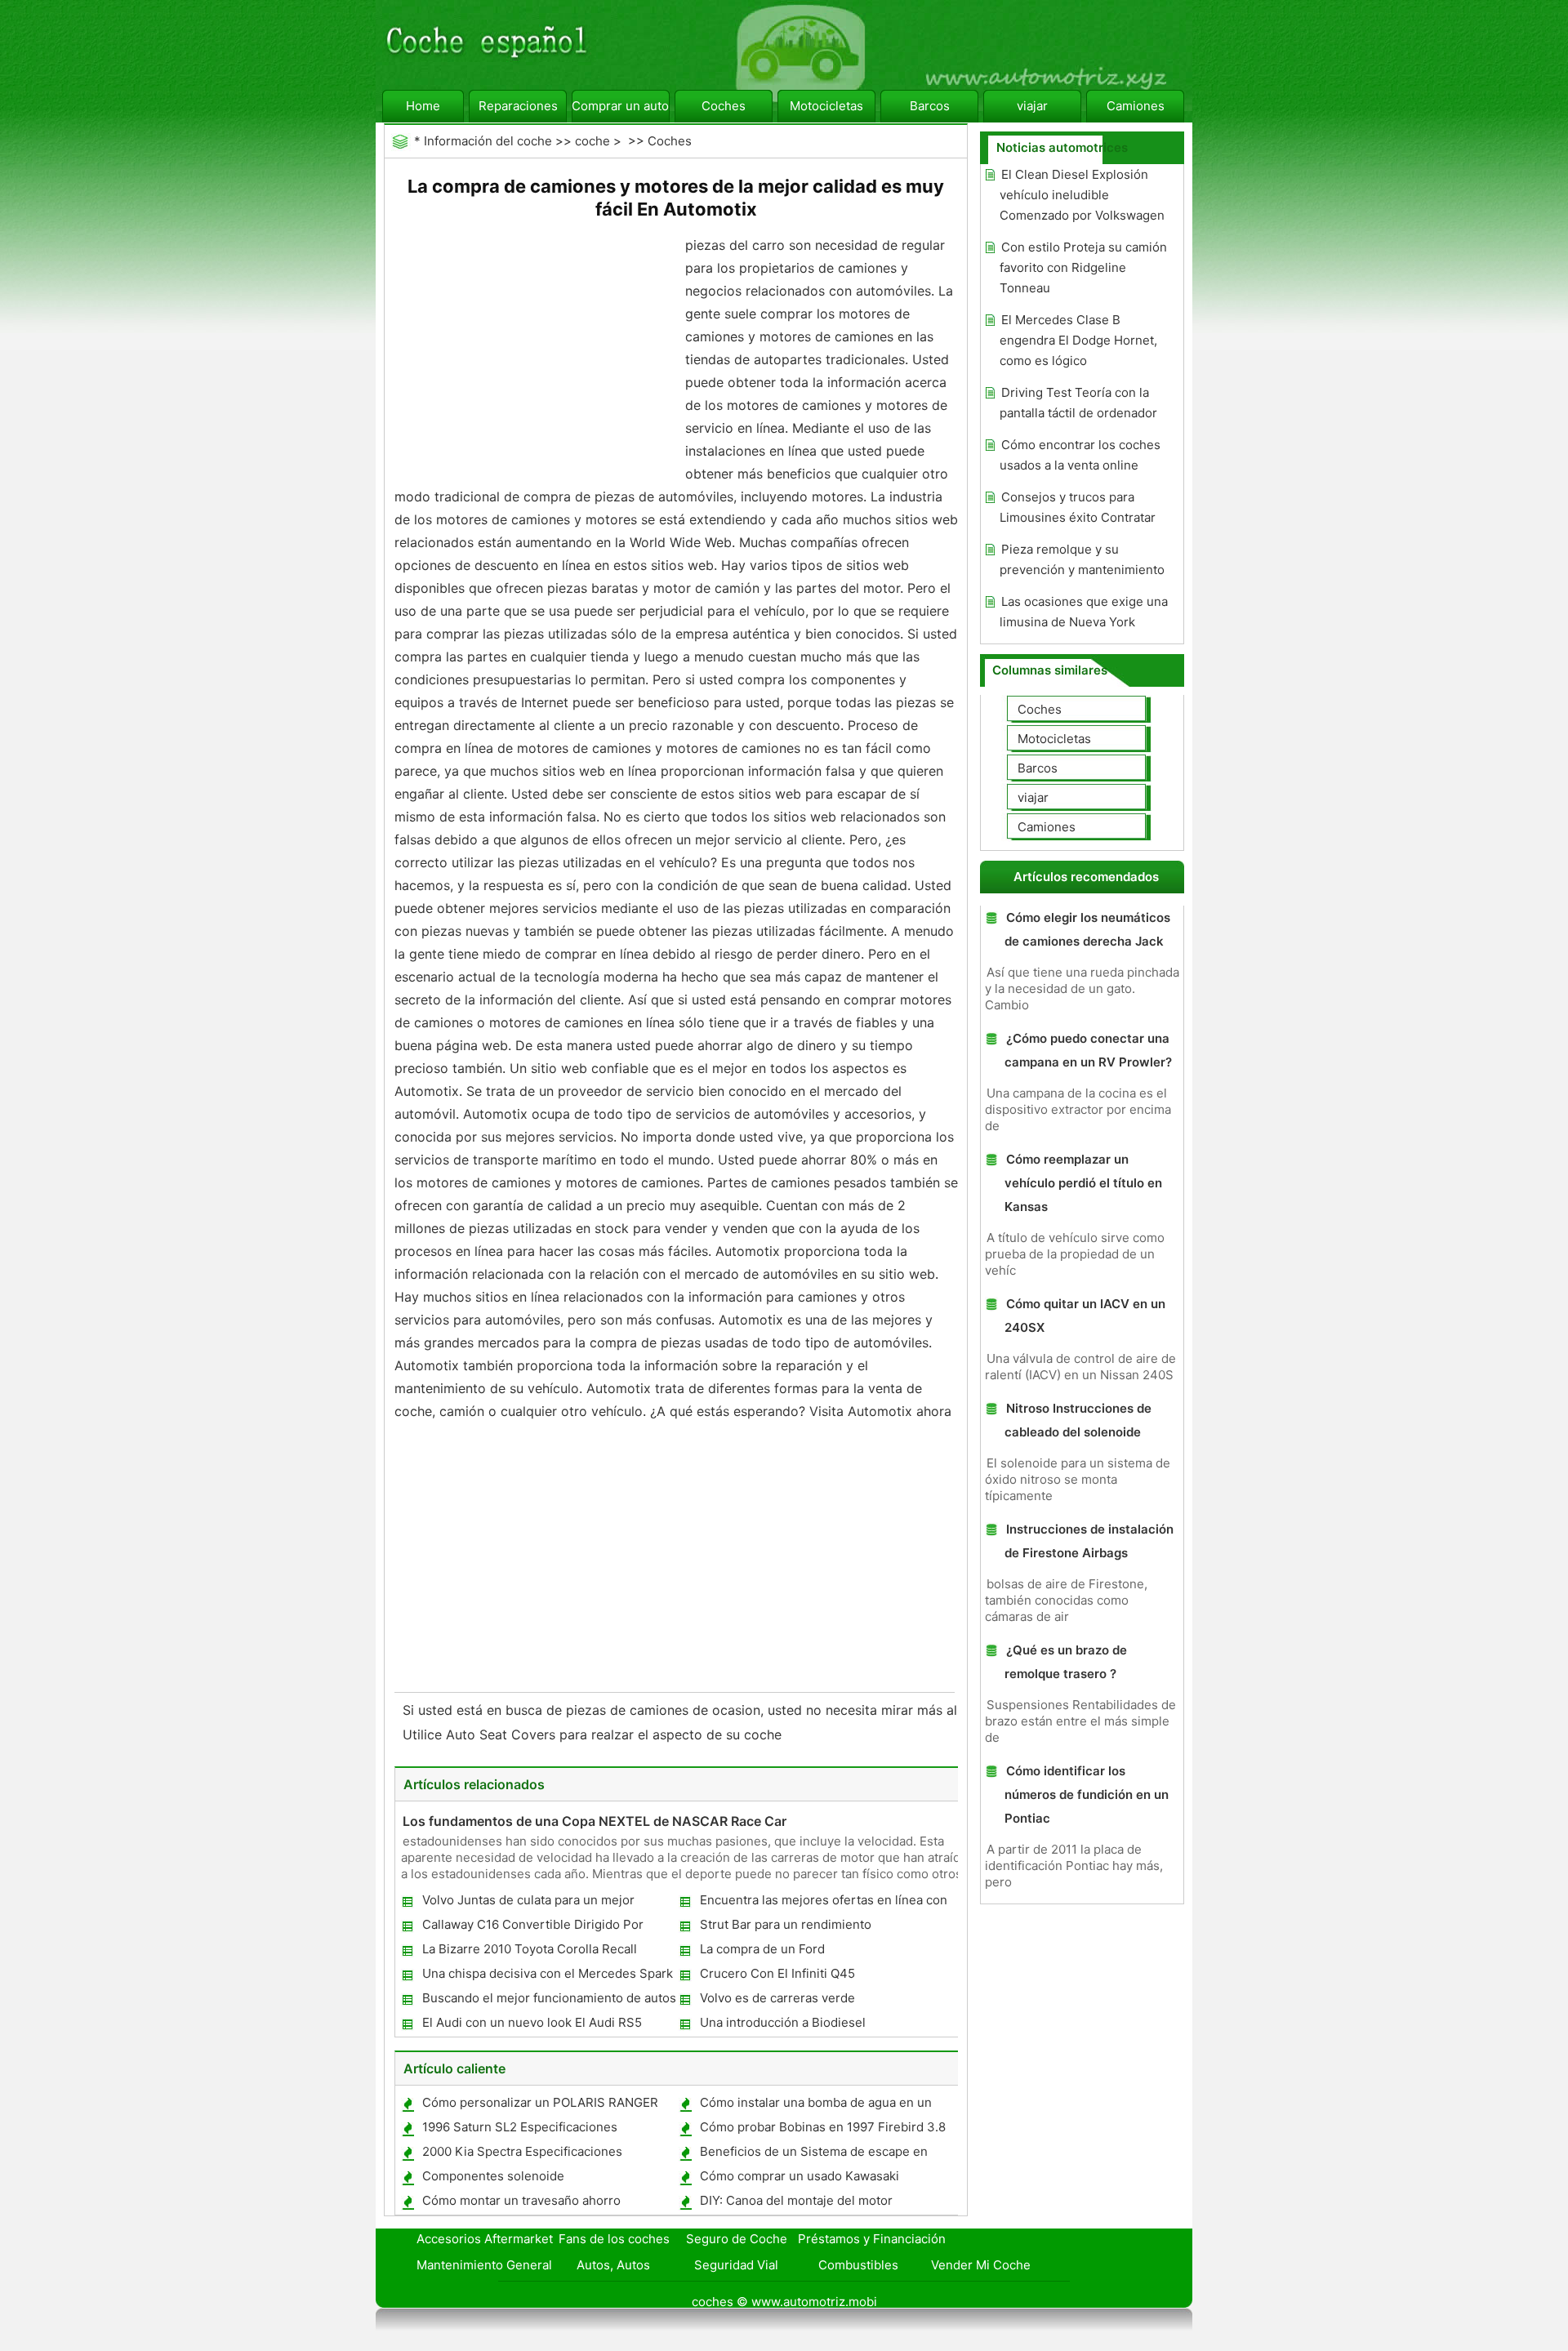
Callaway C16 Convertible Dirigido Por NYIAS (532, 1928)
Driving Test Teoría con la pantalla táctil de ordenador (1078, 403)
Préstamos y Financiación (872, 2239)
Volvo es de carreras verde (777, 1998)
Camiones (1136, 106)
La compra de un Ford (762, 1949)
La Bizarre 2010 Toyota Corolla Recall (530, 1949)
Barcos (930, 106)
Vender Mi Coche (981, 2265)
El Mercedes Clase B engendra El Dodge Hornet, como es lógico (1078, 340)
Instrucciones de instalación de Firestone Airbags (1089, 1541)
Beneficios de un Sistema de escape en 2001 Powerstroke (813, 2155)
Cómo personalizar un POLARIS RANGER (540, 2102)
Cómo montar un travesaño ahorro (521, 2200)
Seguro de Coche (737, 2239)
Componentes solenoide (493, 2176)
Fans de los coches (614, 2239)
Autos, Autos (613, 2265)
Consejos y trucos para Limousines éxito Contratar (1078, 507)
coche (592, 141)
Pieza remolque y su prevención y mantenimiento (1082, 559)
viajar (1032, 106)
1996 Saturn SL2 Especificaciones (520, 2127)
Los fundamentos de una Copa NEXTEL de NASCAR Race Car (595, 1821)
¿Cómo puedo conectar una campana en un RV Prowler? (1088, 1050)
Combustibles (858, 2265)
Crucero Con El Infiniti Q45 (777, 1973)
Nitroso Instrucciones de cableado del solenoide (1078, 1420)
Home (423, 106)
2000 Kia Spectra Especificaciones (522, 2151)
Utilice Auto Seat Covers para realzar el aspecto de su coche (594, 1734)
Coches (724, 106)
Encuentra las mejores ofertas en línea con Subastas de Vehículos (823, 1903)
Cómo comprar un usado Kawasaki (800, 2176)
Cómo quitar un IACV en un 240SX (1085, 1316)
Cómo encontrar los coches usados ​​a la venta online (1080, 455)
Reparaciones (518, 106)
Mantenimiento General (484, 2265)
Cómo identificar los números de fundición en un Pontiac (1087, 1794)
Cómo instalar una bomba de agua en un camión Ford (815, 2106)
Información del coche (488, 141)
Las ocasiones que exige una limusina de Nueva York (1084, 612)
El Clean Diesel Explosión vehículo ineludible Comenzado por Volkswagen (1082, 195)
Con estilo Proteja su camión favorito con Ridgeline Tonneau (1083, 267)
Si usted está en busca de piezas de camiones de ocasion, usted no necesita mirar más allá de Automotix (731, 1710)
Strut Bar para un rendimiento (786, 1924)
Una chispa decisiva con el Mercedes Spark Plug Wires (547, 1977)
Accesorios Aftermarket (485, 2239)
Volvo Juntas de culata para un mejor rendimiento (528, 1903)
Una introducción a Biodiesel (783, 2022)
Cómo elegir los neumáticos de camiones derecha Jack (1087, 929)
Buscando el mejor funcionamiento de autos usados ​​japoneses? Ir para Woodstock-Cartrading (548, 2001)
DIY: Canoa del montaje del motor (796, 2200)
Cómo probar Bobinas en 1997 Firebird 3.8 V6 (822, 2130)
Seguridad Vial (736, 2265)
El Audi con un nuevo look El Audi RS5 (532, 2022)
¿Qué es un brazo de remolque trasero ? (1066, 1662)
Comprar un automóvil (621, 106)
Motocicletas (826, 106)
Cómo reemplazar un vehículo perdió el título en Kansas (1083, 1183)
